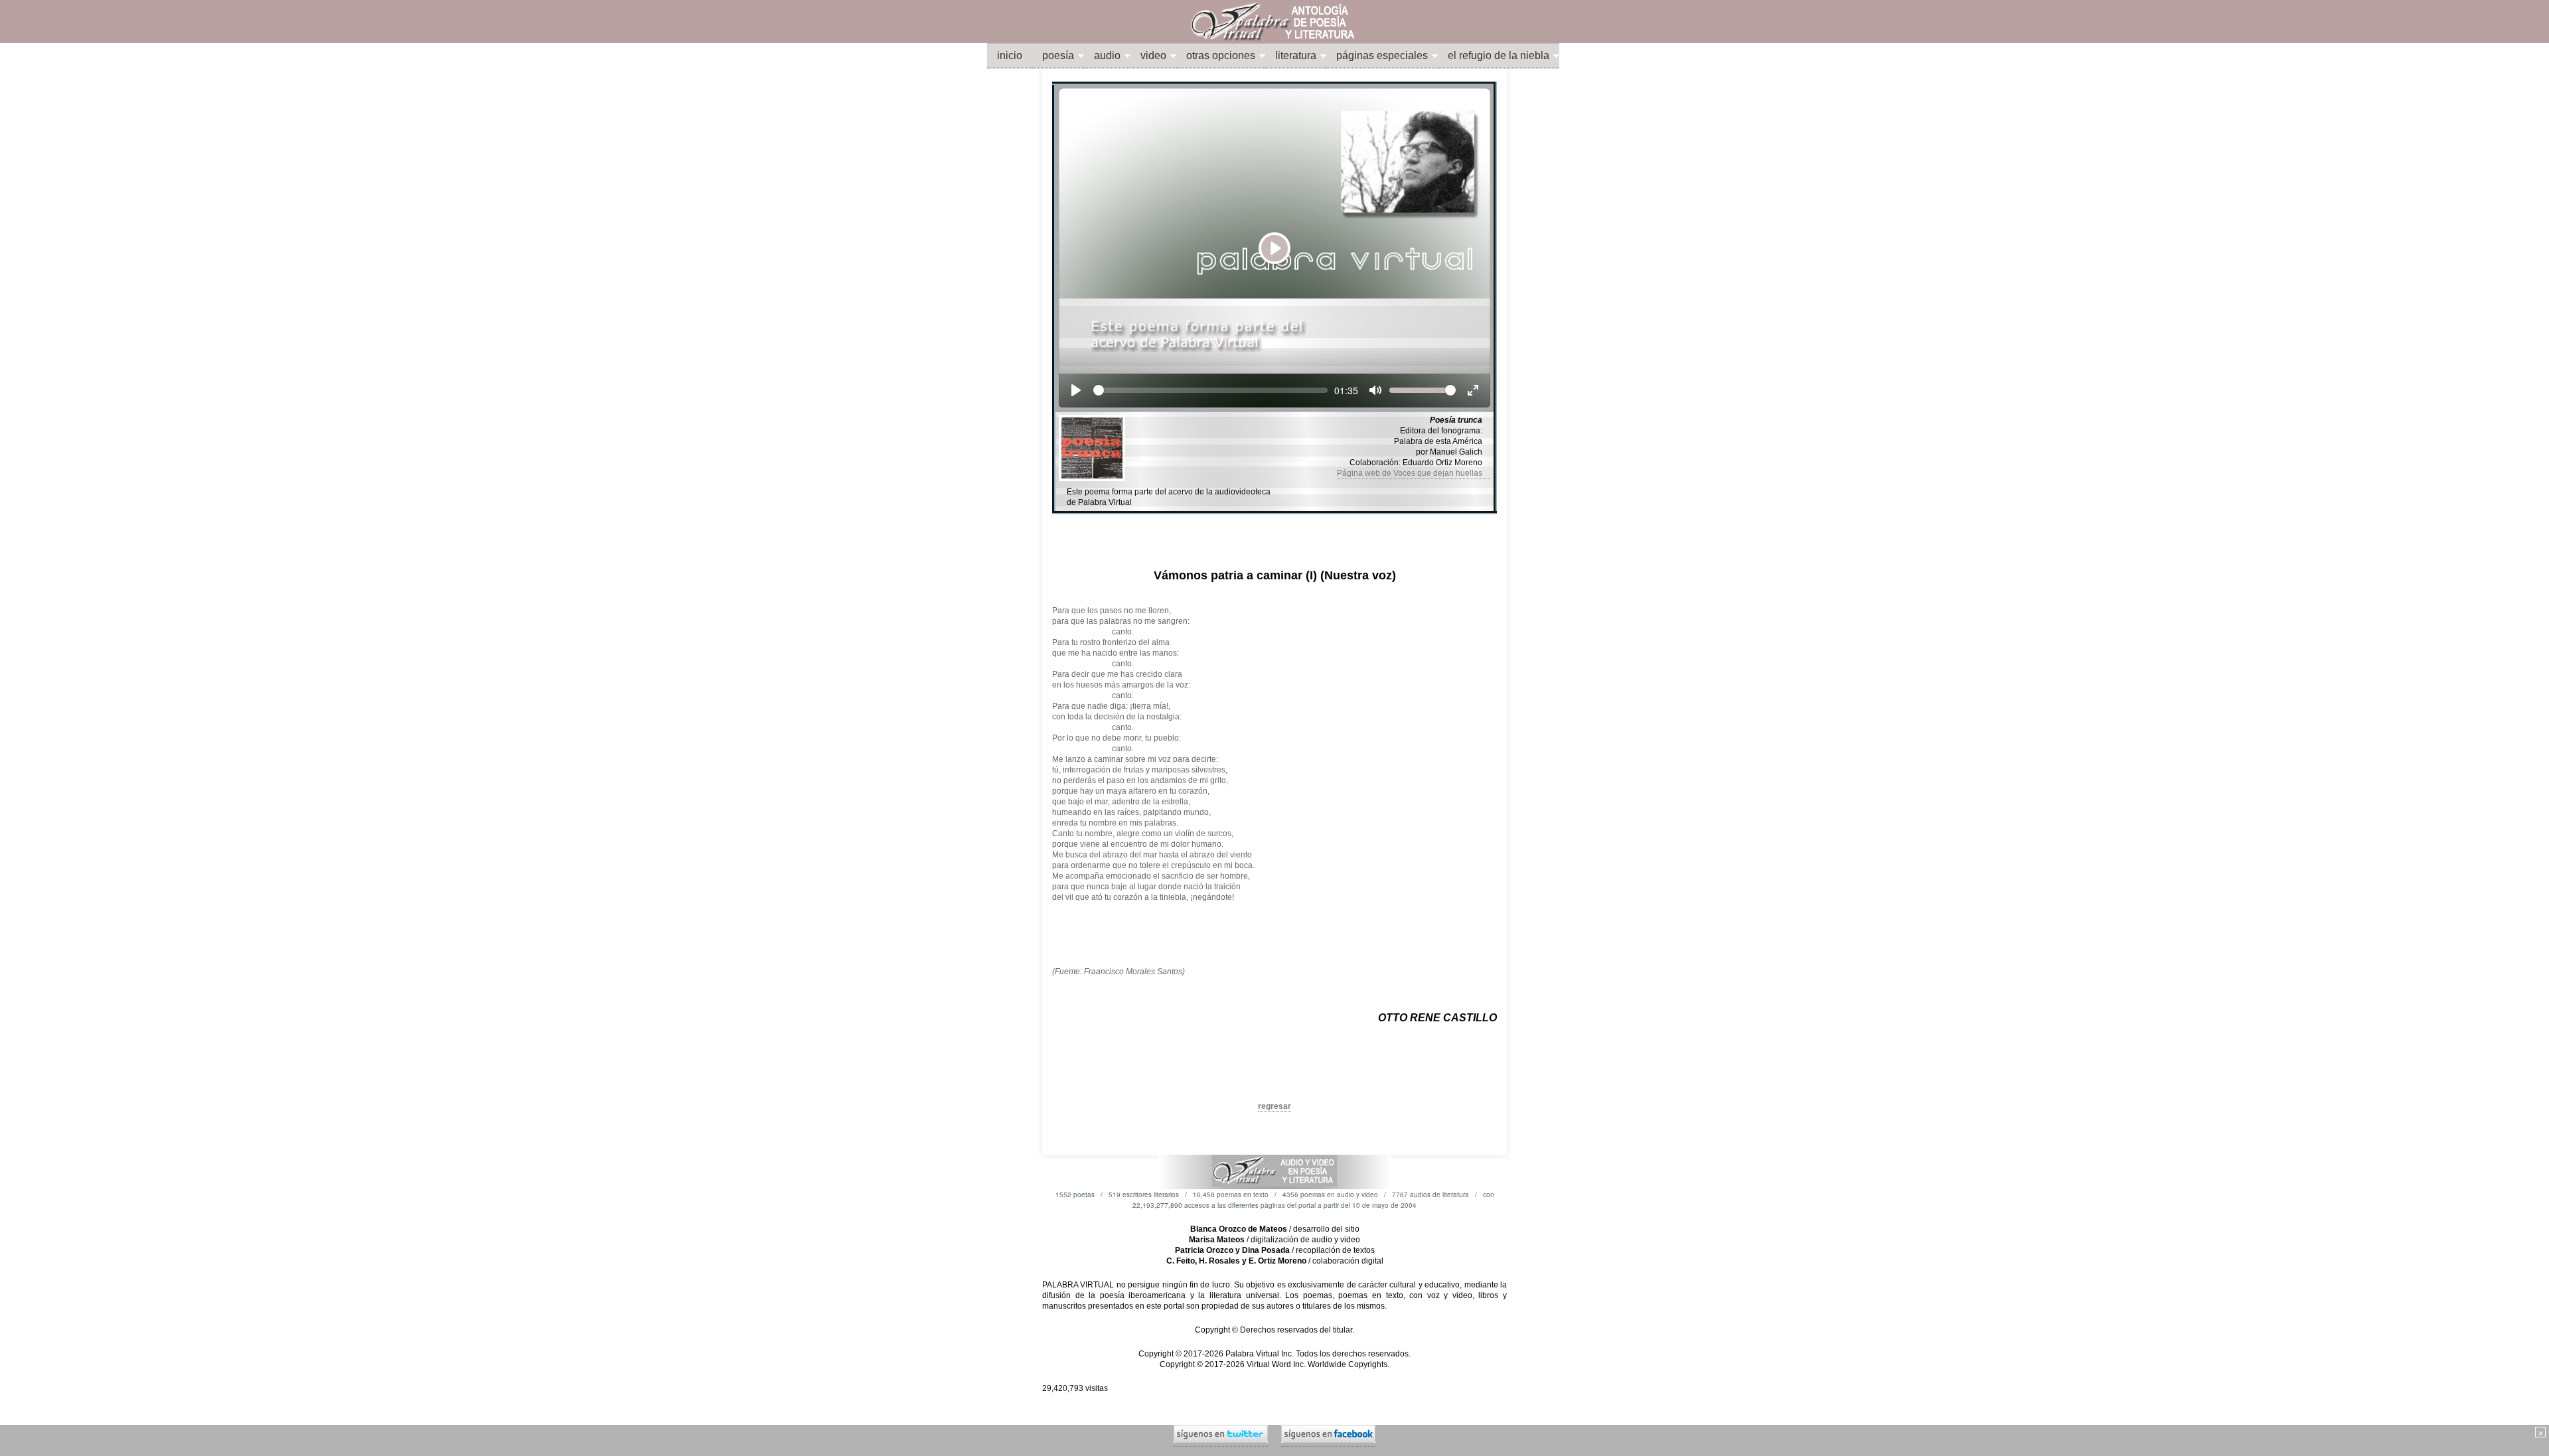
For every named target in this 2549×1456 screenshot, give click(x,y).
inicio (1010, 55)
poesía (1058, 55)
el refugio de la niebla (1499, 55)
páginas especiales (1382, 55)
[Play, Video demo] (1076, 390)
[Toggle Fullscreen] (1473, 390)
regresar (1274, 1106)
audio (1107, 55)
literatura (1296, 55)
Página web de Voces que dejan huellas (1414, 473)
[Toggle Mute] (1375, 390)
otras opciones (1221, 55)
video (1153, 55)
